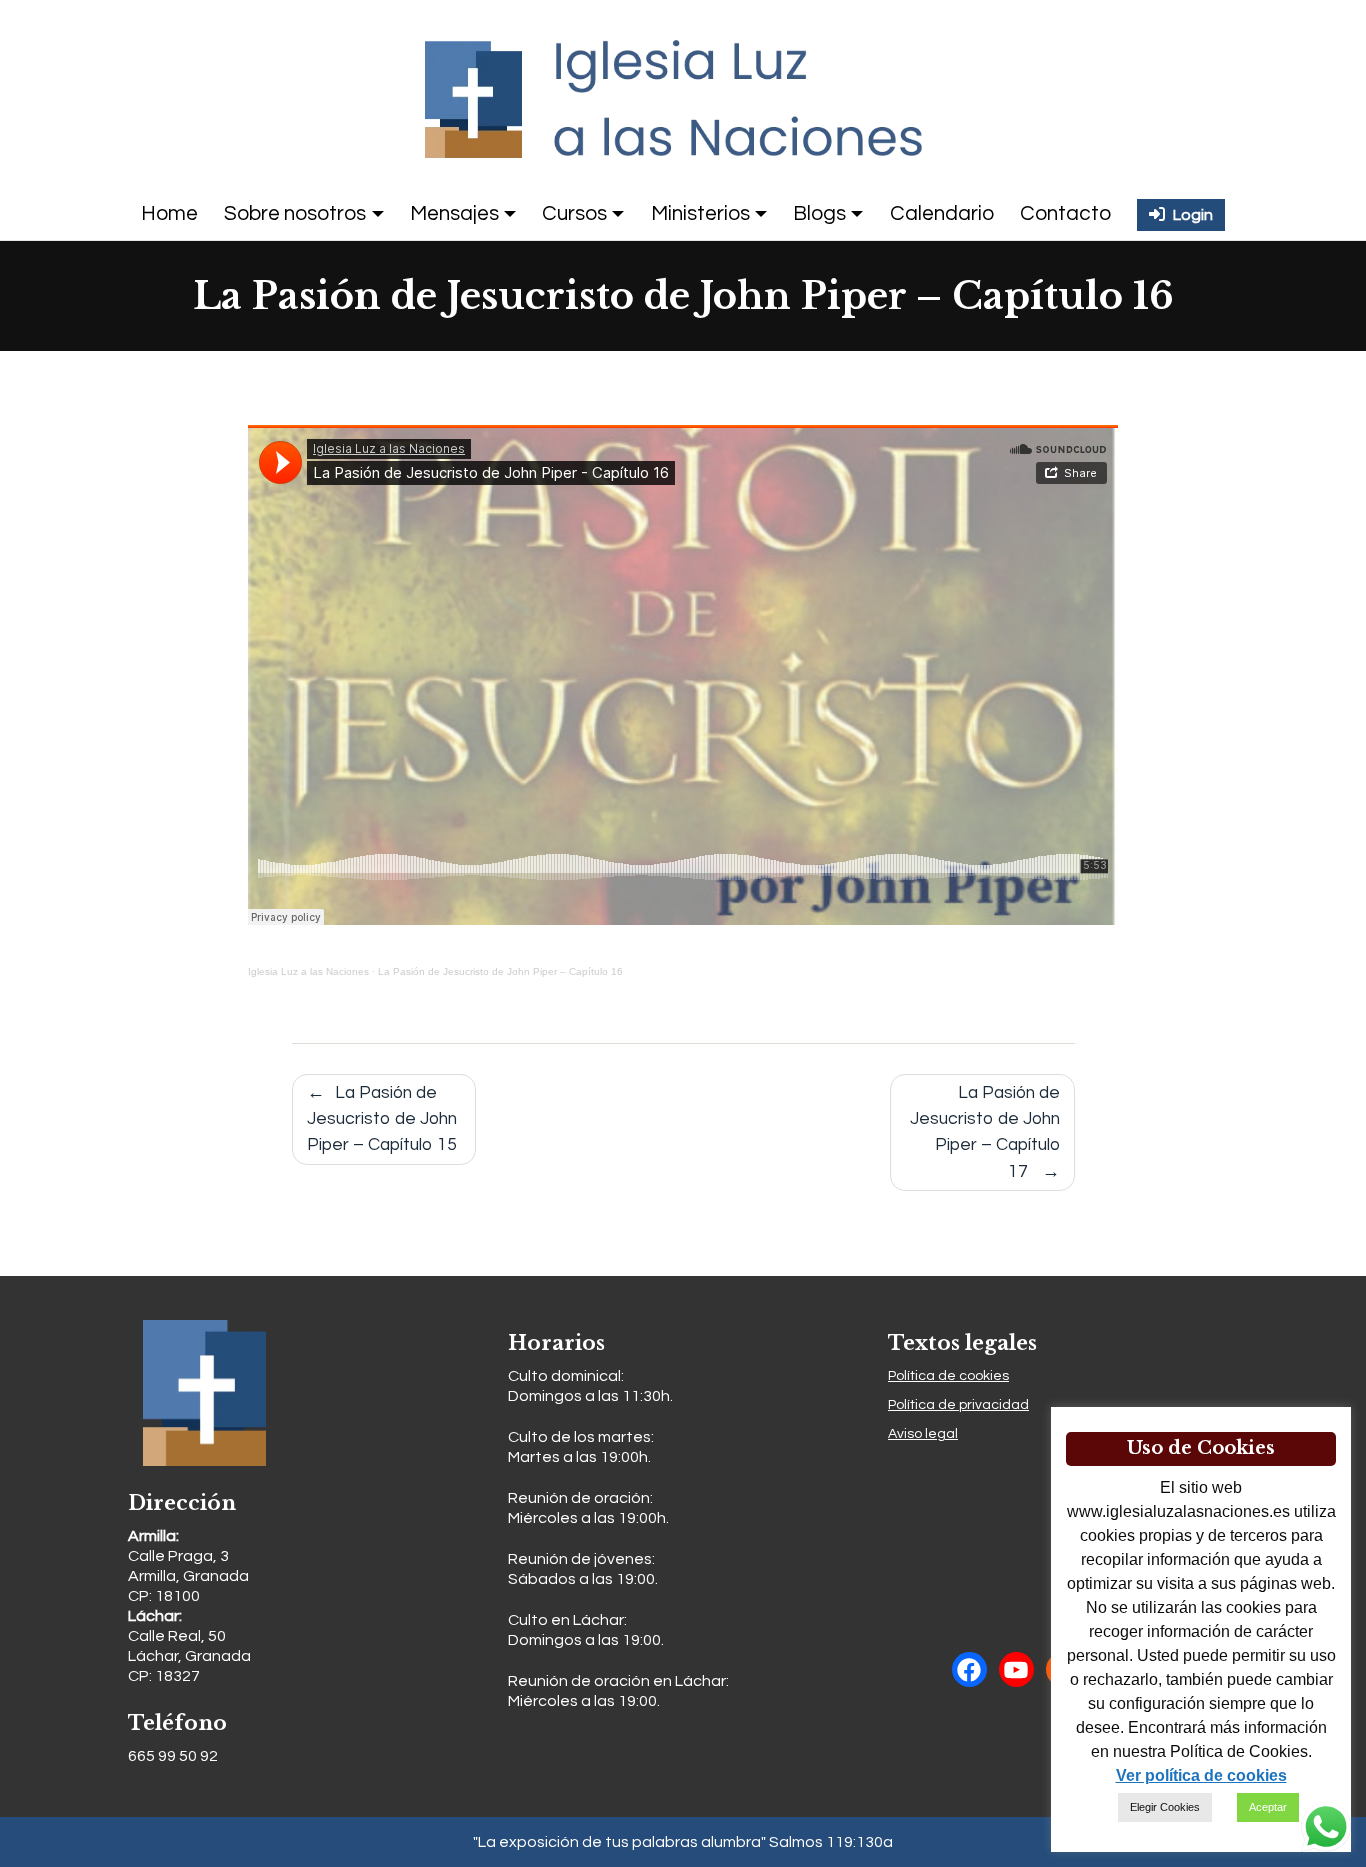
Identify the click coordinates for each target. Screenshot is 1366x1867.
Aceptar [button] (1268, 1807)
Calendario (942, 213)
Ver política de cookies (1201, 1775)
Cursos (574, 213)
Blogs (819, 213)
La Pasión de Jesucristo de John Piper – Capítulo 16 (500, 971)
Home (169, 213)
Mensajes (454, 213)
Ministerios (700, 213)
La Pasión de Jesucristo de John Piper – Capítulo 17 (985, 1132)
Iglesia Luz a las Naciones (308, 971)
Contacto (1065, 213)
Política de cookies (948, 1376)
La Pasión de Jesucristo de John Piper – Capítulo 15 (382, 1119)
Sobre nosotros (295, 213)
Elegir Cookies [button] (1165, 1807)
